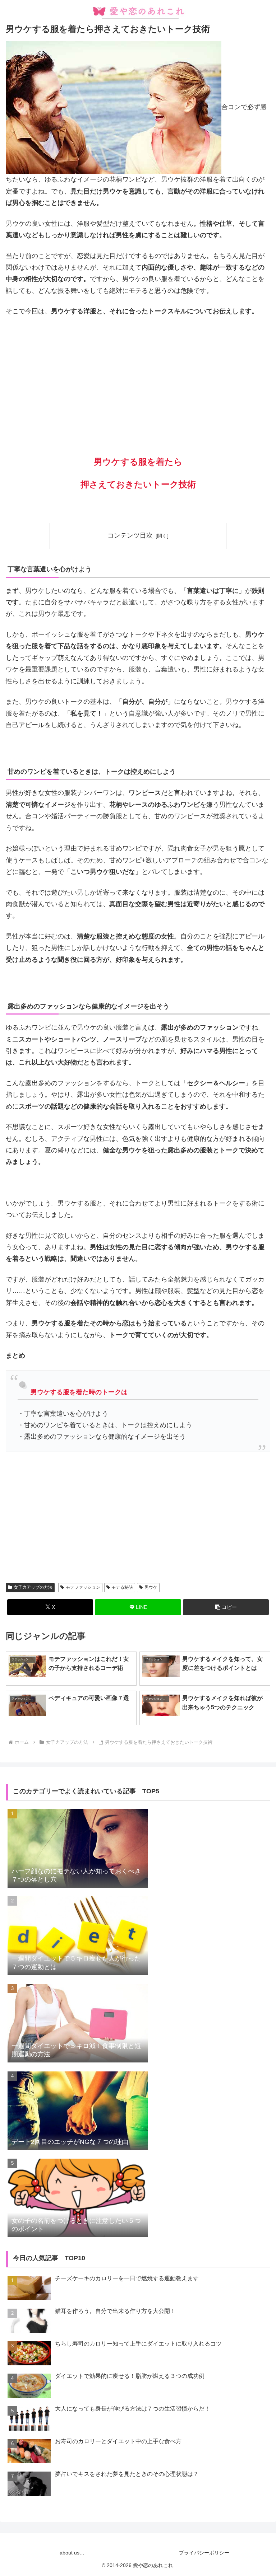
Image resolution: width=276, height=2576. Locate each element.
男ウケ (151, 1587)
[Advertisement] (138, 376)
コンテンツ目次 (130, 535)
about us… (72, 2553)
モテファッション (83, 1587)
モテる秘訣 (122, 1587)
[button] (226, 1607)
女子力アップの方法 (33, 1587)
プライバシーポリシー (204, 2553)
